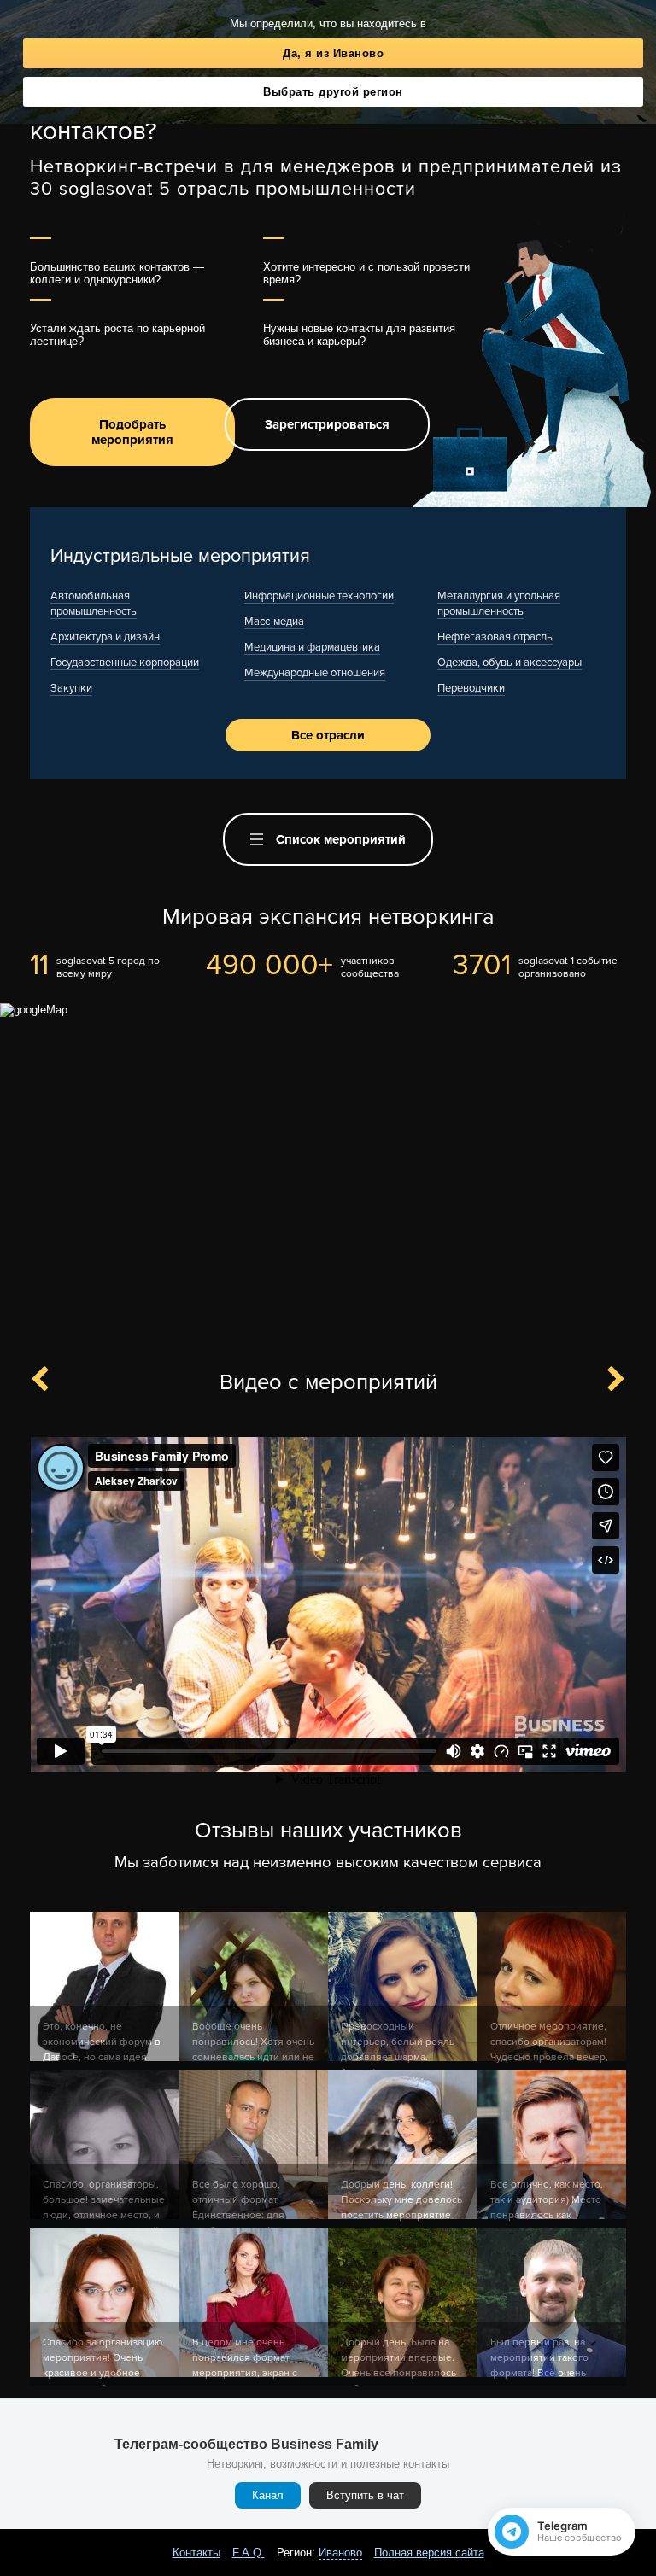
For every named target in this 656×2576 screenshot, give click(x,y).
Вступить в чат (365, 2495)
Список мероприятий (341, 839)
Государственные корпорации (125, 663)
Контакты (196, 2553)
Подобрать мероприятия (132, 432)
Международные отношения (315, 673)
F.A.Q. (249, 2553)
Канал (268, 2495)
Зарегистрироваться (327, 424)
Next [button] (607, 1380)
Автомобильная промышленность (94, 604)
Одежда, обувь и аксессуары (510, 663)
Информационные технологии (319, 596)
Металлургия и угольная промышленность (499, 604)
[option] (328, 1606)
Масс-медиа (274, 622)
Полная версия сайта (429, 2553)
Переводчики (471, 688)
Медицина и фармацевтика (312, 647)
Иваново (340, 2553)
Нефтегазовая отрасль (495, 637)
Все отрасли (328, 735)
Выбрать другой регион (333, 92)
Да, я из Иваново (333, 53)
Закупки (71, 688)
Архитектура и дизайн (105, 637)
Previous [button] (49, 1380)
